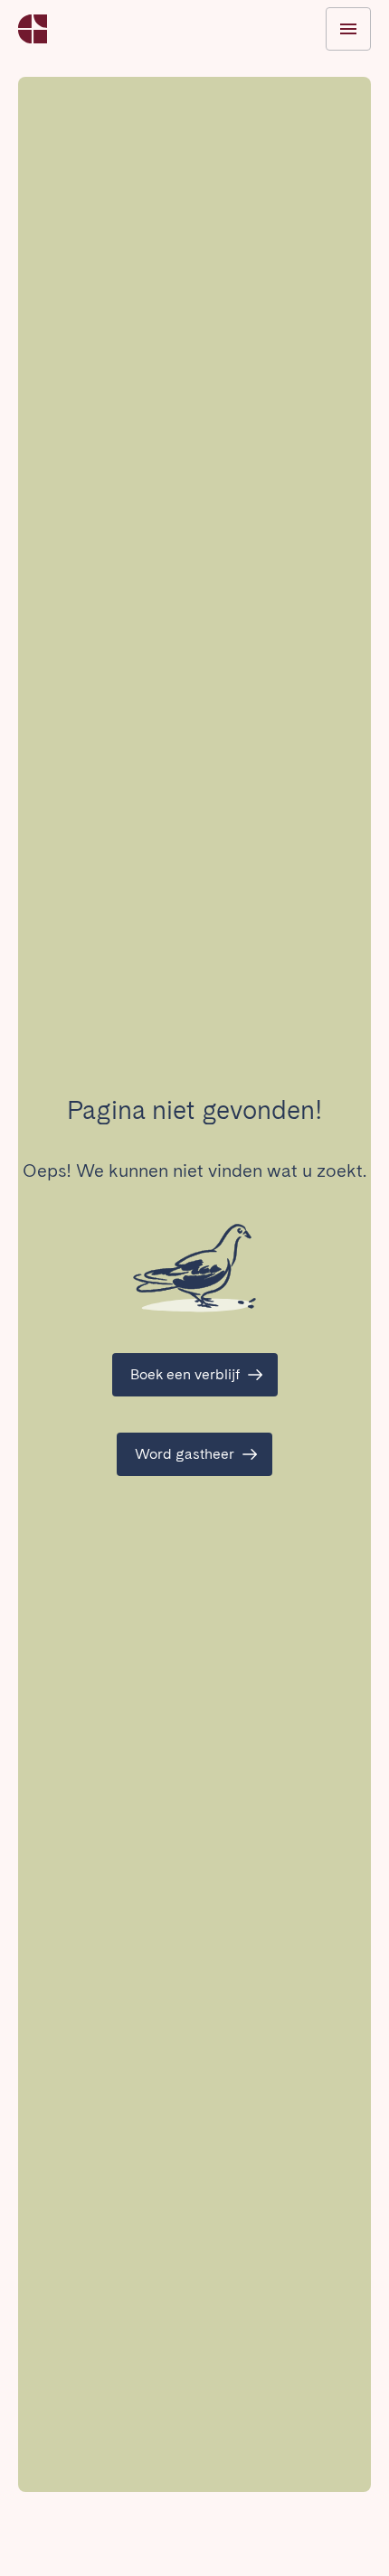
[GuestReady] (33, 29)
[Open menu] (348, 29)
